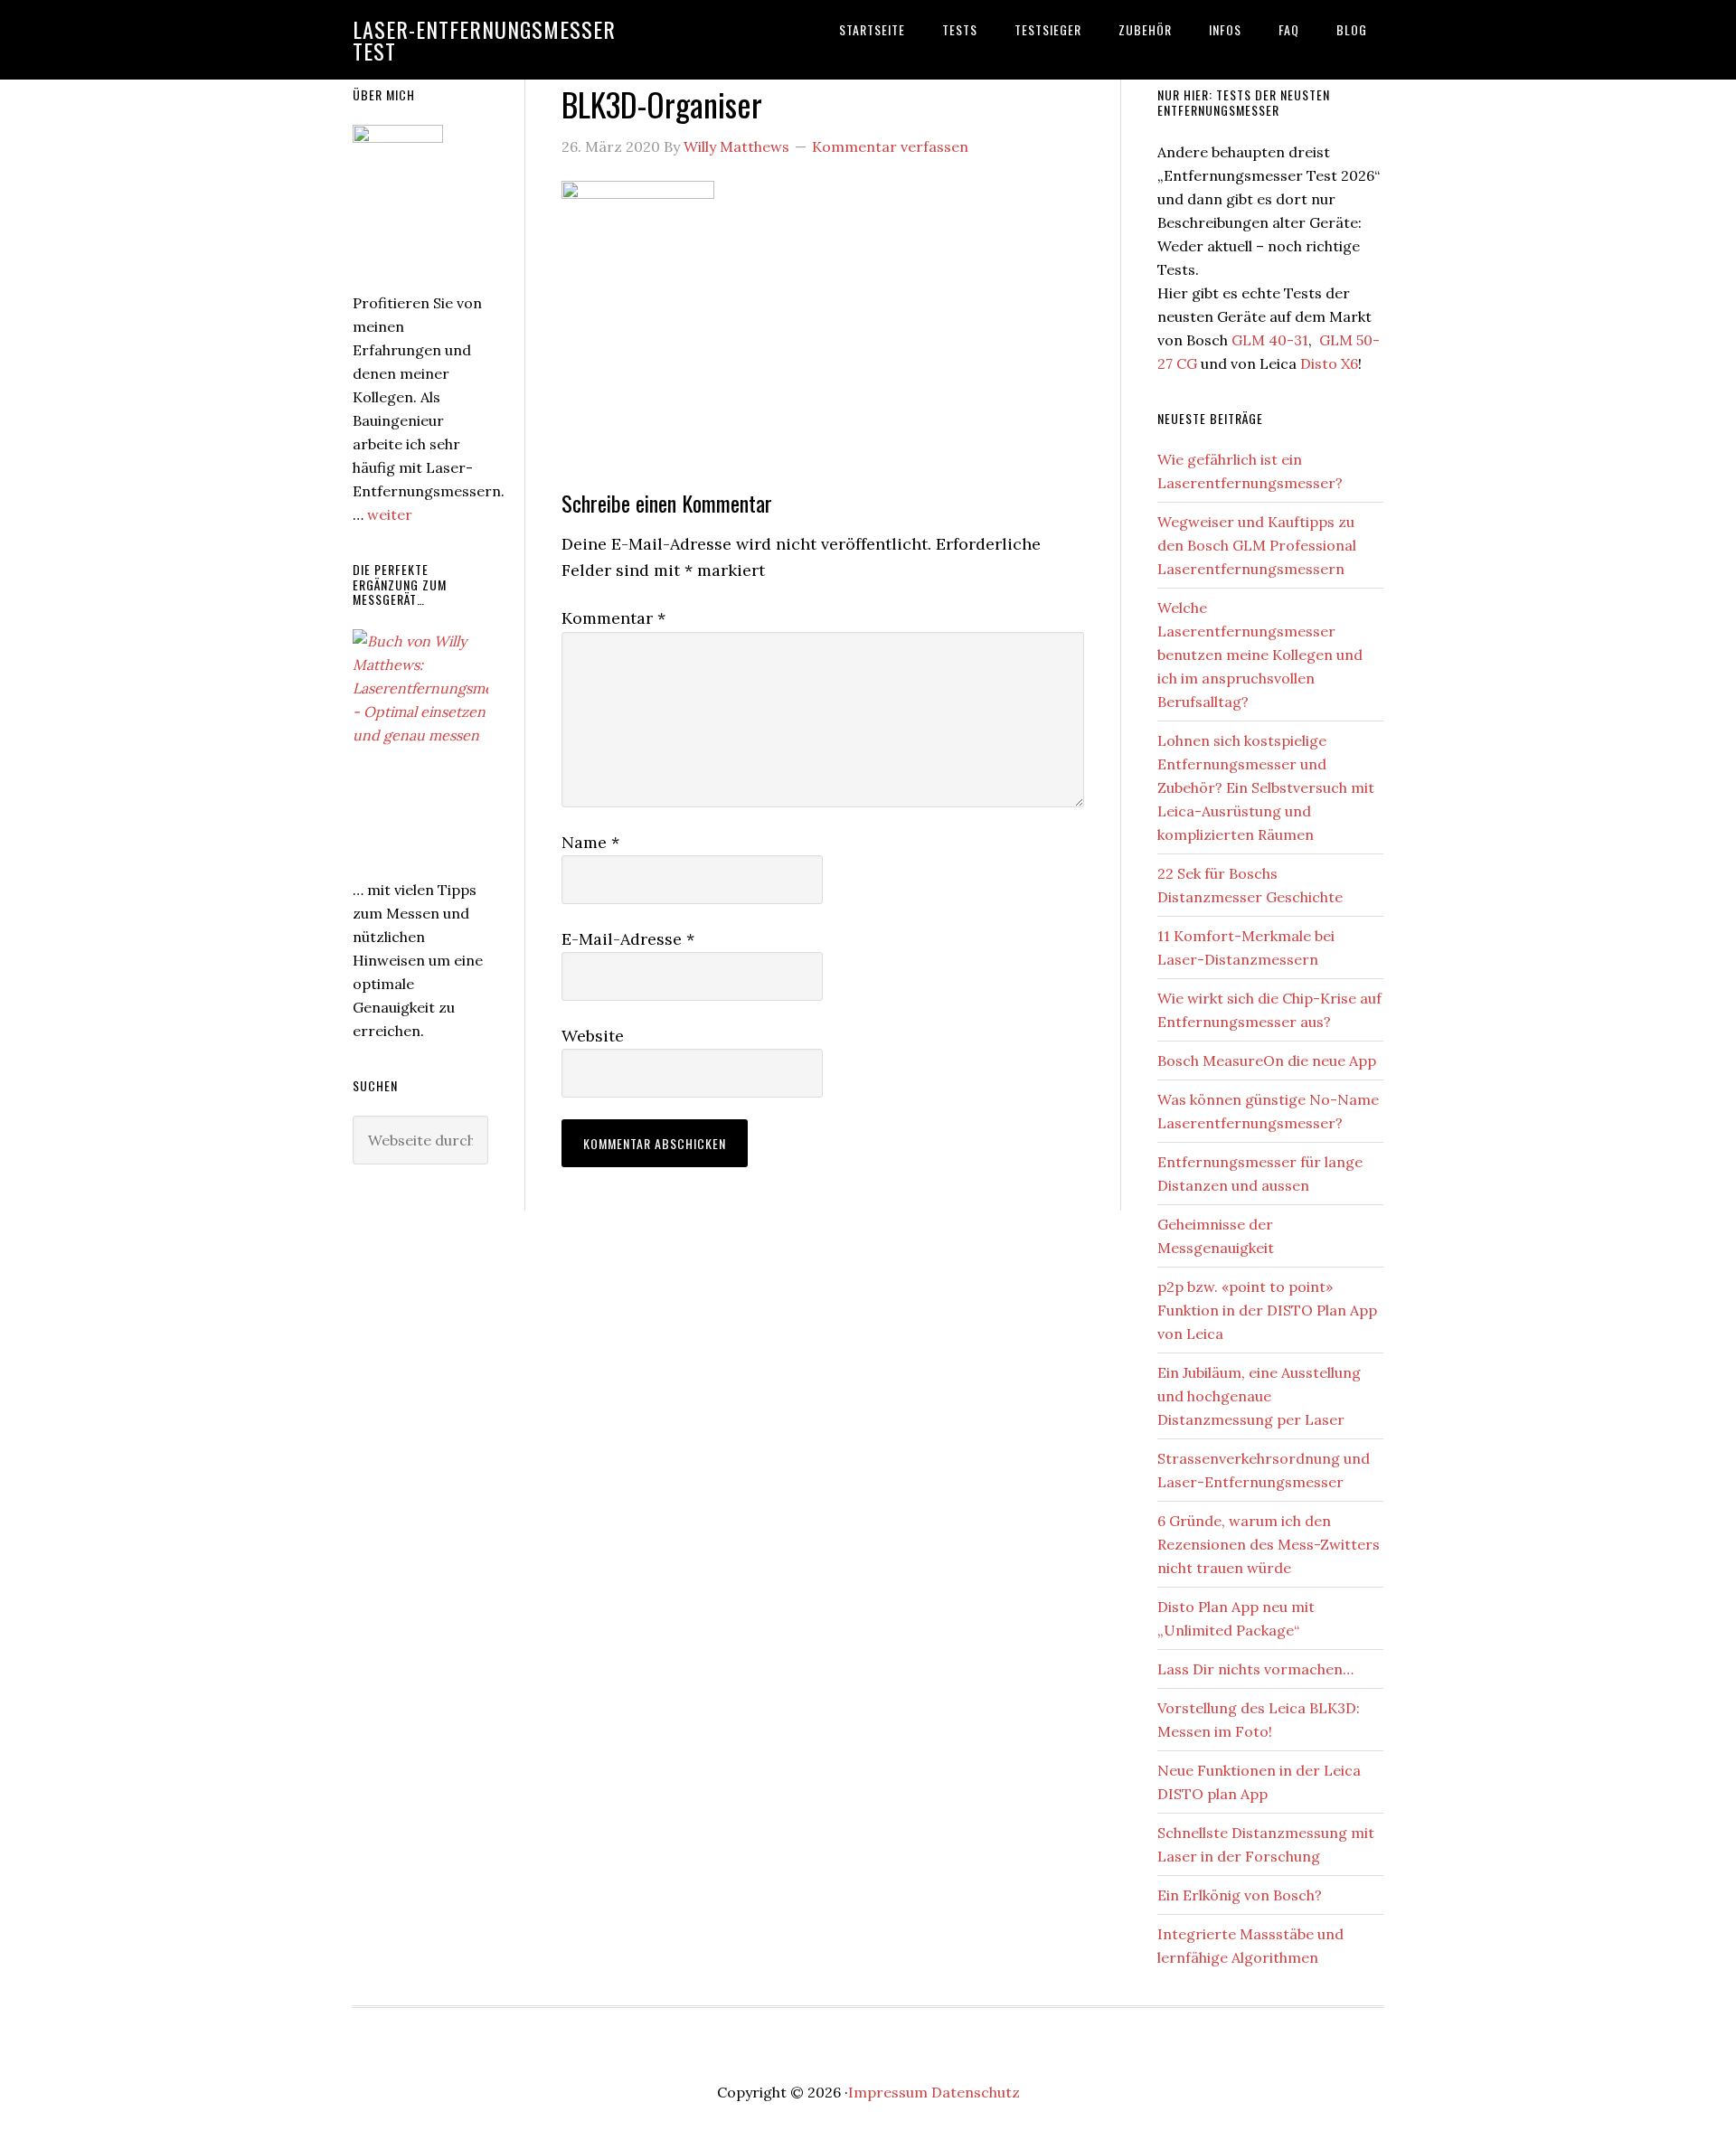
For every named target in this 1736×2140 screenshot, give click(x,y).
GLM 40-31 (1270, 340)
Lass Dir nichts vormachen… (1255, 1669)
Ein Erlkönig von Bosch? (1240, 1895)
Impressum (888, 2092)
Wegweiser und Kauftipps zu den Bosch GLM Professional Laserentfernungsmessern (1257, 545)
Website (593, 1036)
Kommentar (613, 618)
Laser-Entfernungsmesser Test (484, 40)
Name (590, 842)
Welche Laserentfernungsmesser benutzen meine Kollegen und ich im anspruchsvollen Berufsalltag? (1260, 655)
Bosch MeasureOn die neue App (1267, 1061)
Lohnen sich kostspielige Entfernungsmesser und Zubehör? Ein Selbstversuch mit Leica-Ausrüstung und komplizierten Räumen (1266, 787)
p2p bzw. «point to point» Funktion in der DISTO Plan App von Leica (1267, 1310)
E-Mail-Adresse (628, 939)
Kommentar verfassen (890, 146)
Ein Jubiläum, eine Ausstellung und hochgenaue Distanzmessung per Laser (1259, 1396)
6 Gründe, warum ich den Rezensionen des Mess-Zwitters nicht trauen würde (1269, 1544)
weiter (390, 514)
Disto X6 (1329, 363)
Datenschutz (976, 2092)
